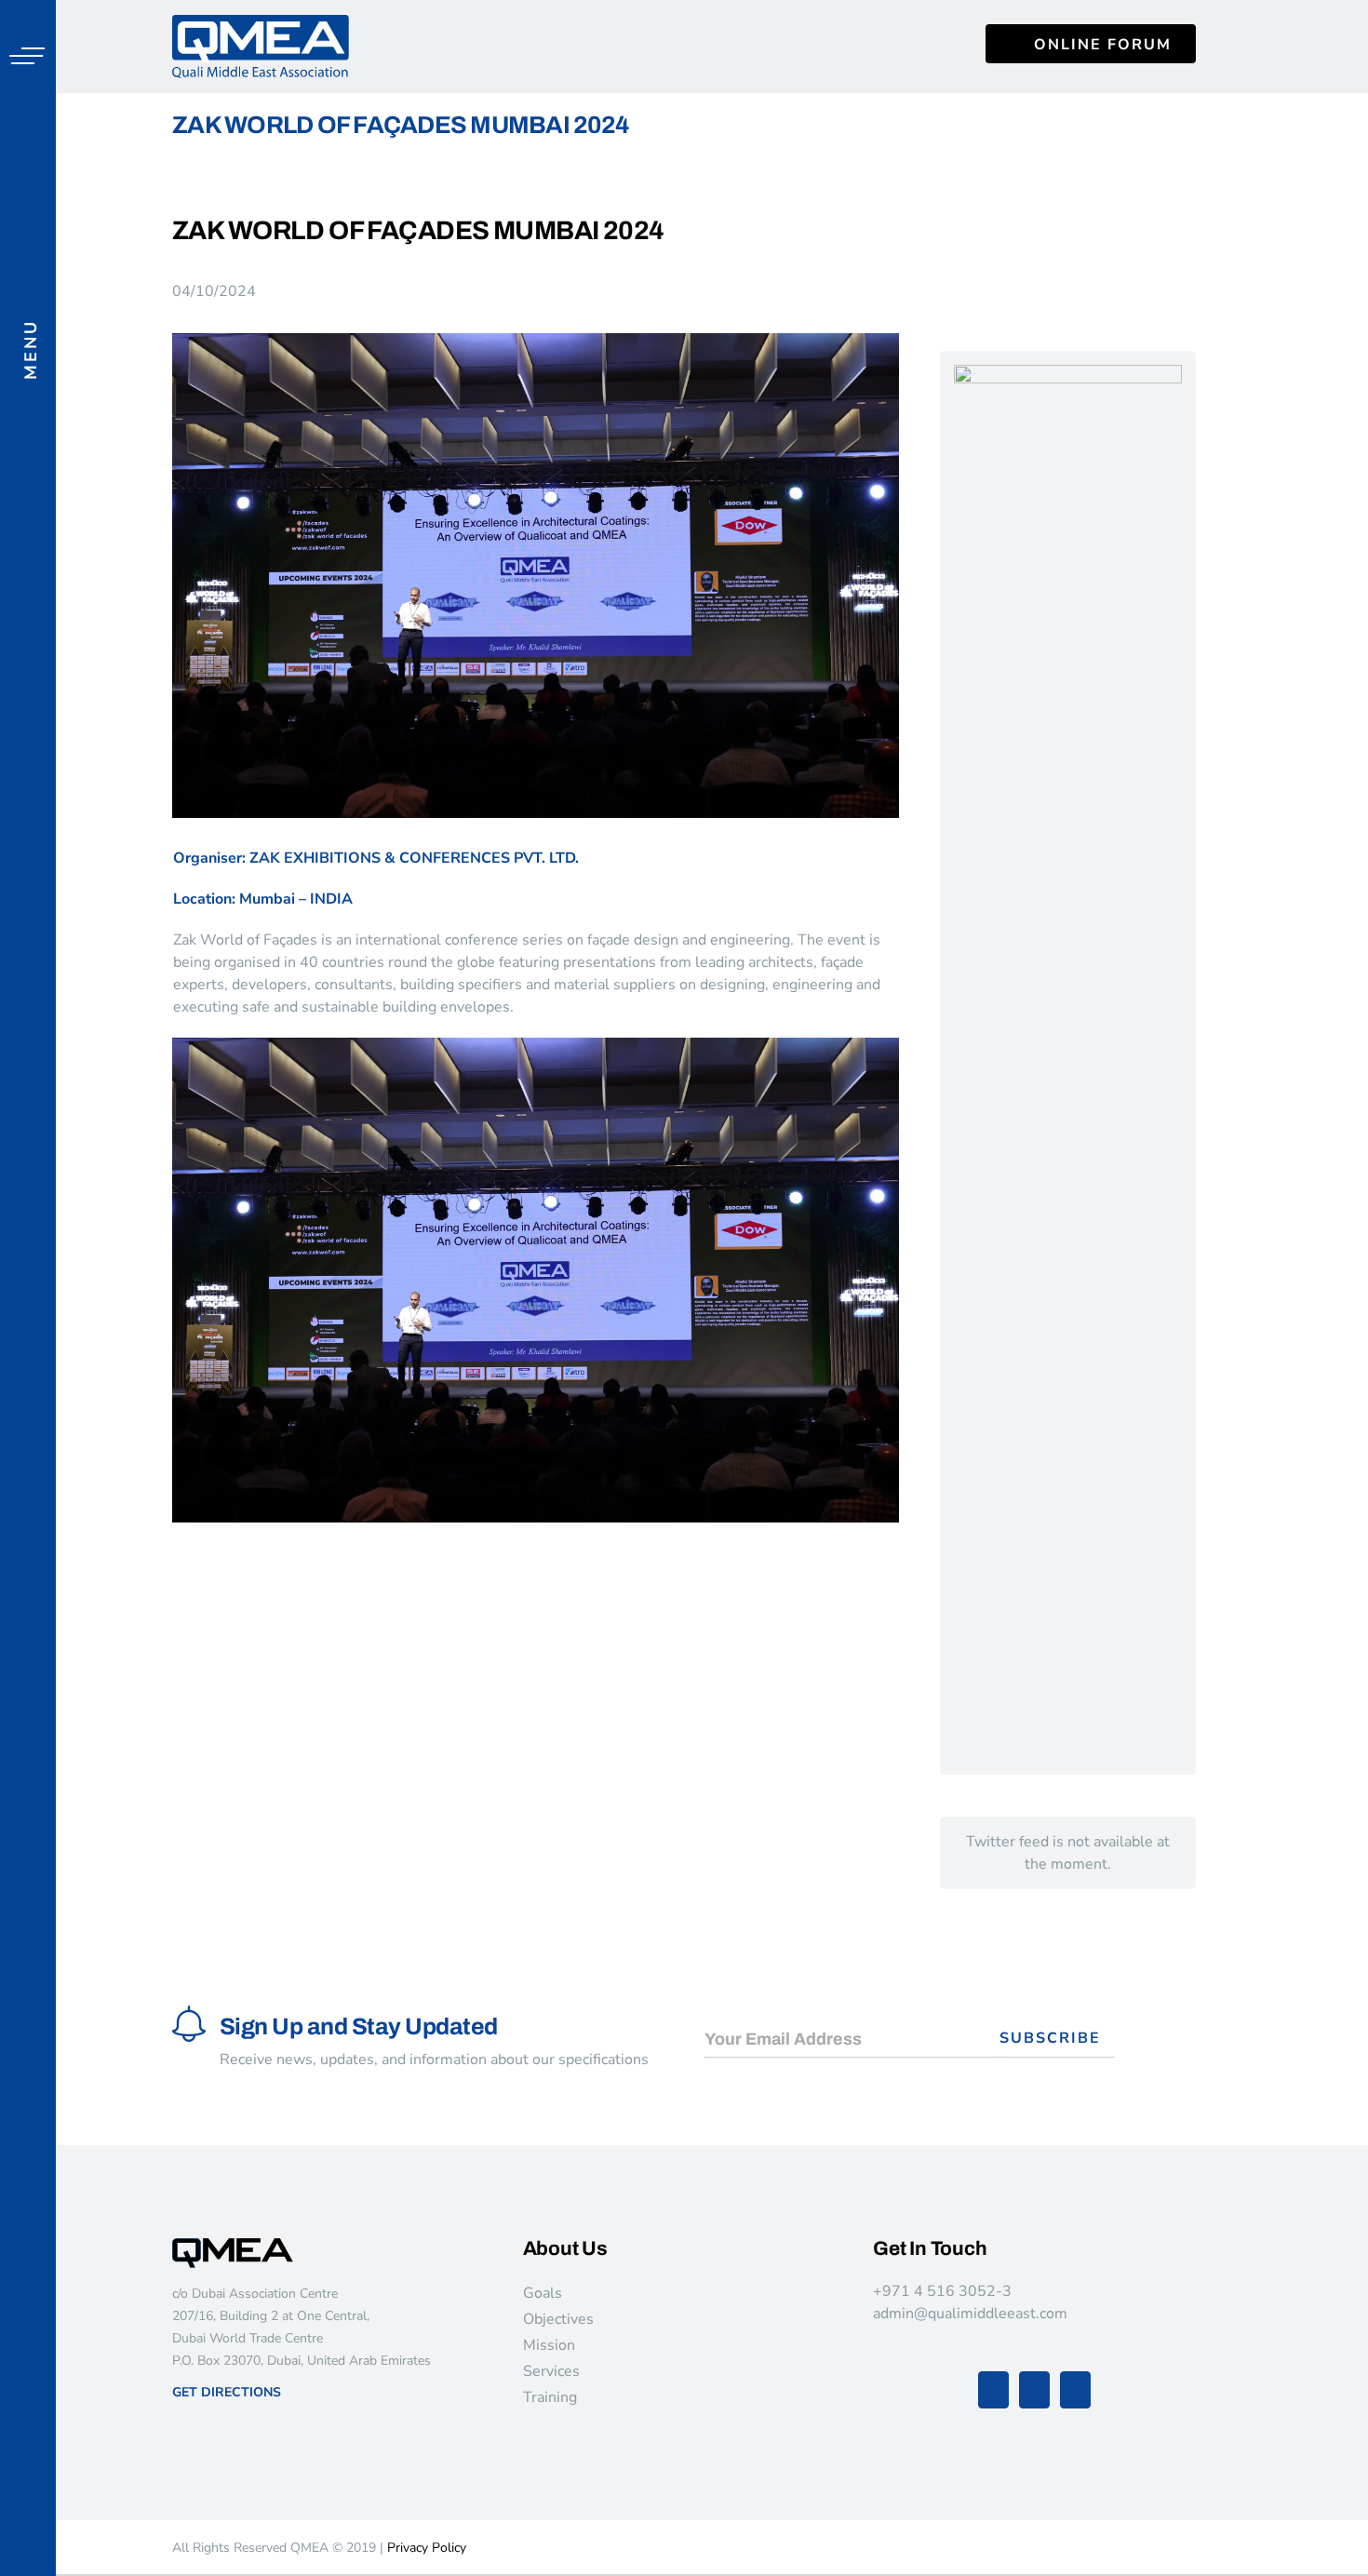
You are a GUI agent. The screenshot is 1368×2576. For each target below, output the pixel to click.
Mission (549, 2345)
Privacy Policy (427, 2548)
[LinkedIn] (1075, 2390)
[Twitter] (1034, 2390)
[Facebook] (993, 2390)
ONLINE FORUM (1103, 45)
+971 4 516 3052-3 (942, 2291)
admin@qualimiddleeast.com (970, 2314)
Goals (543, 2293)
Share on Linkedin (292, 1569)
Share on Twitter (242, 1569)
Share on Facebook (193, 1569)
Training (550, 2397)
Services (551, 2371)
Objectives (558, 2319)
